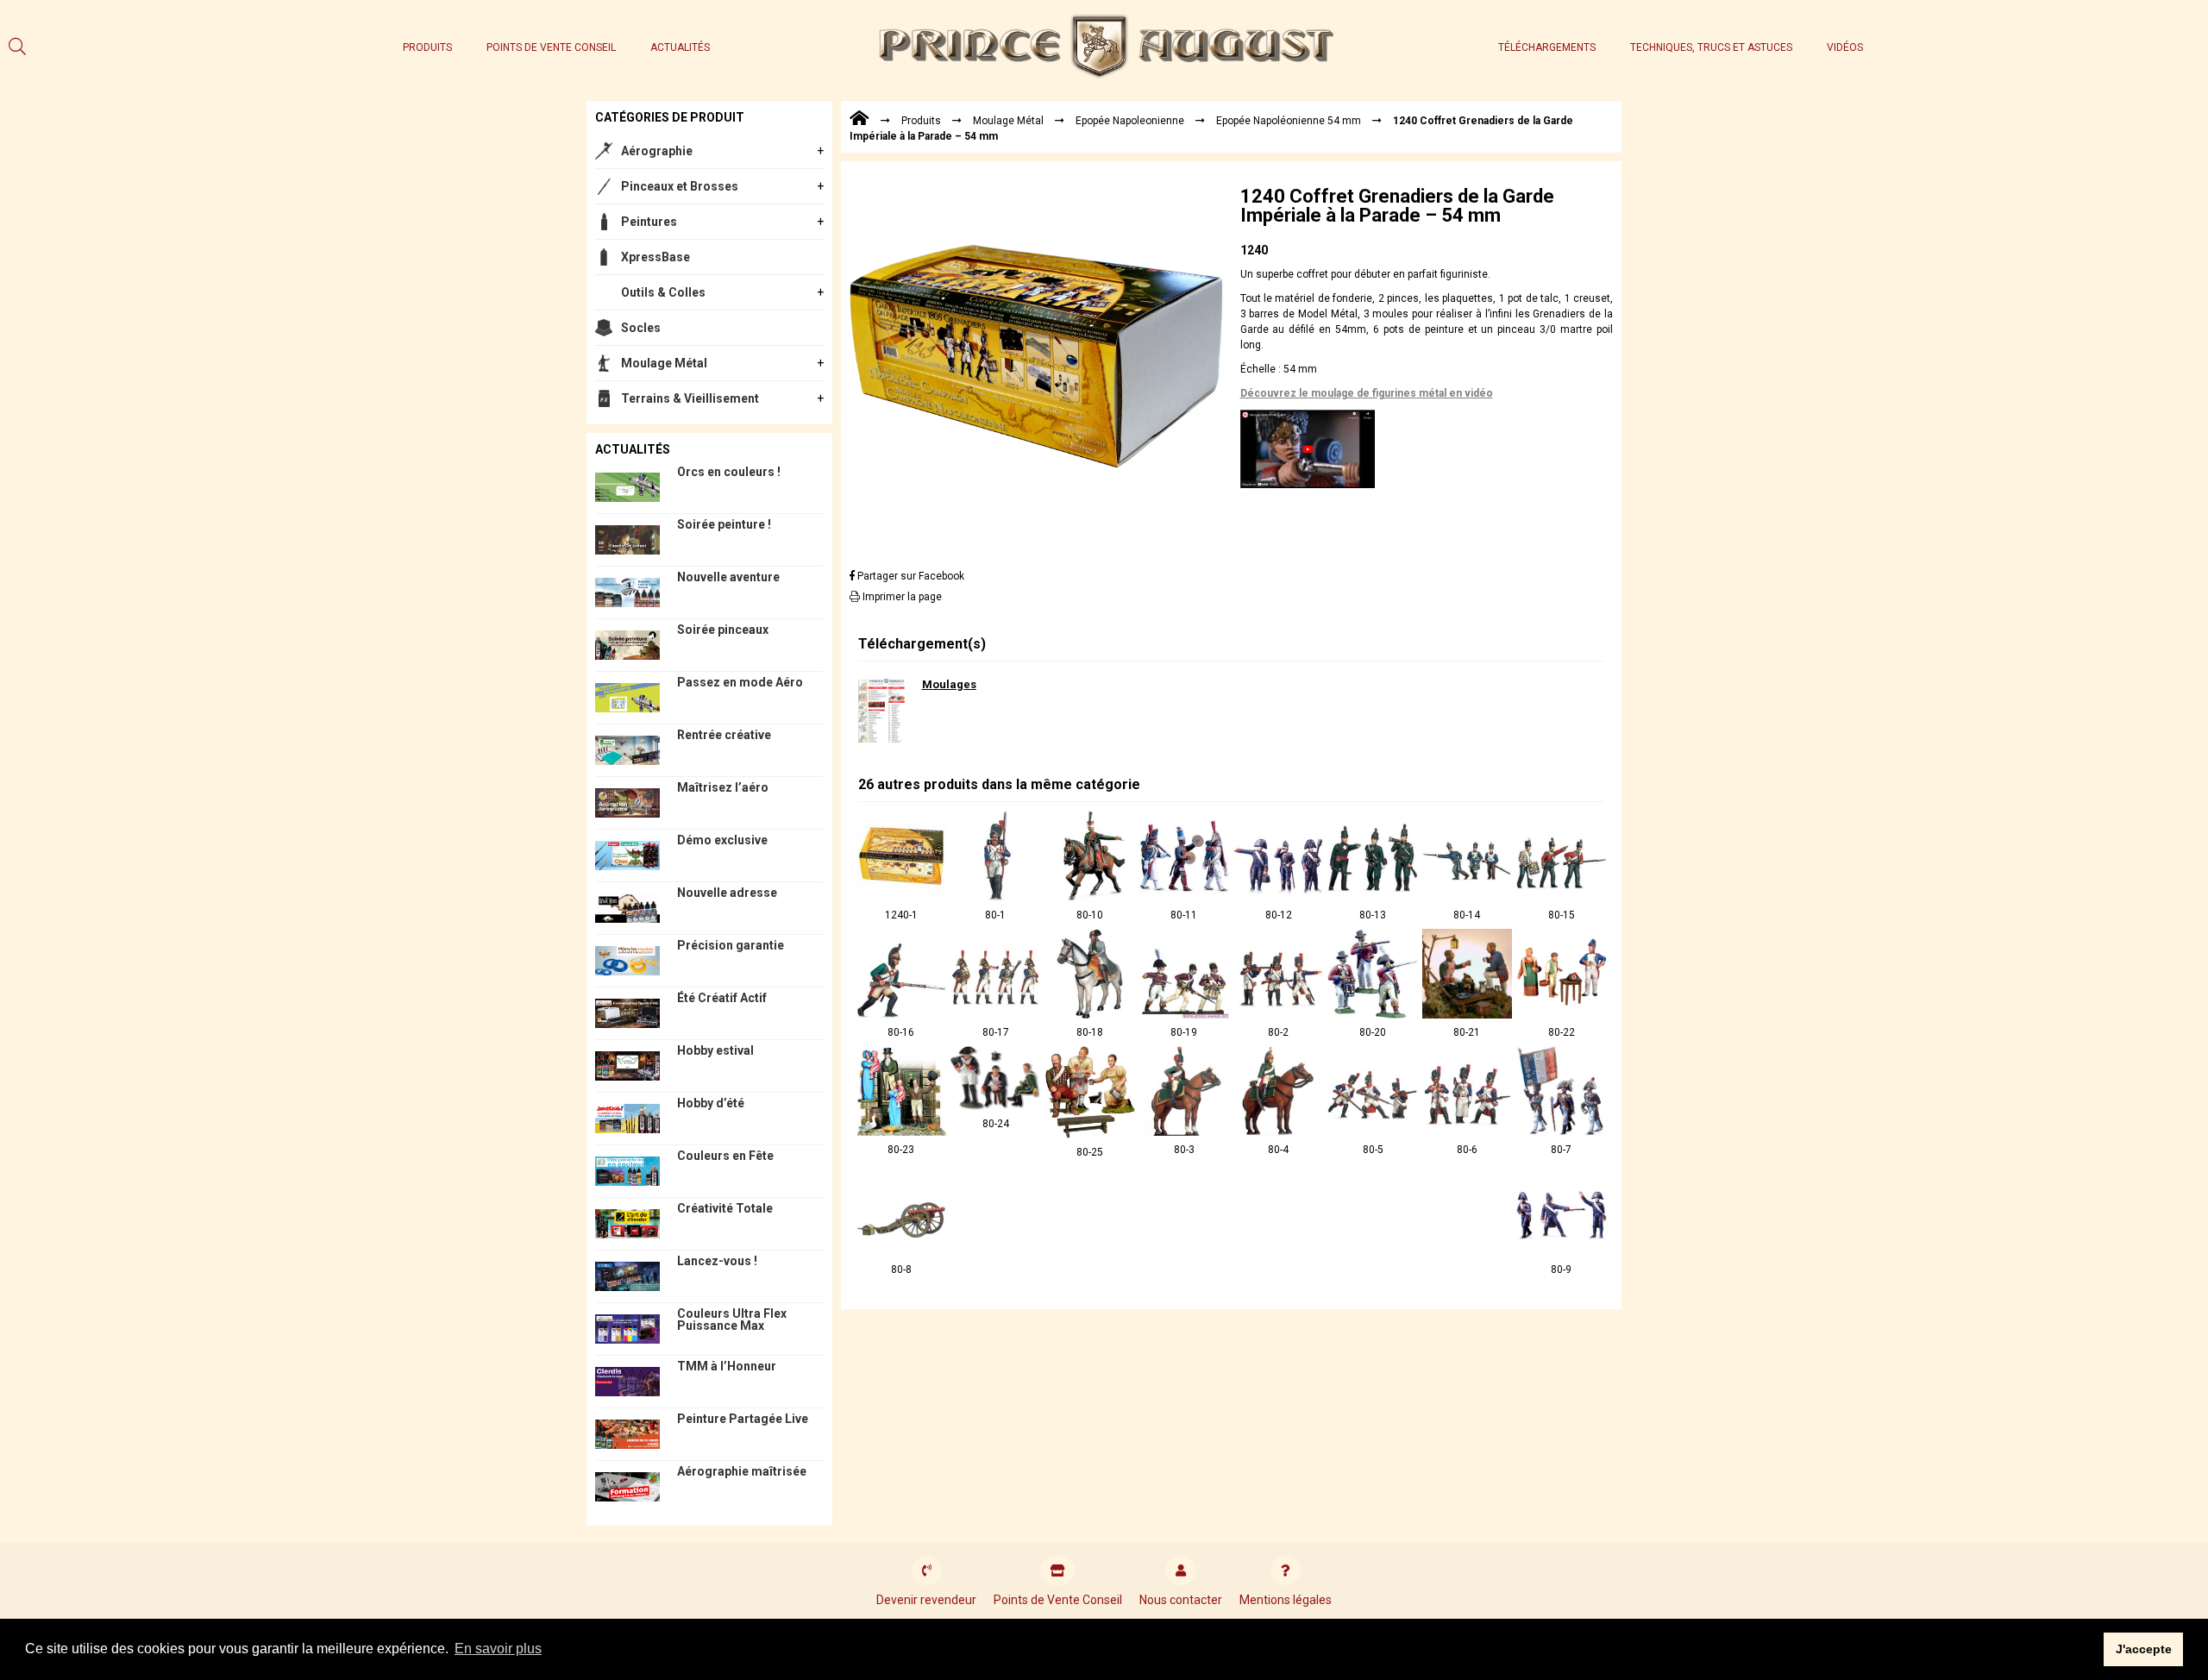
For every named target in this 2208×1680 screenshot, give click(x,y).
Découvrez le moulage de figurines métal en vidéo (1367, 393)
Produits (427, 47)
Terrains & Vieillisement (690, 398)
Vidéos (1845, 47)
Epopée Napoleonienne (1130, 121)
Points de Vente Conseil (551, 47)
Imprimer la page (901, 597)
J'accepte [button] (2144, 1649)
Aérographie (657, 151)
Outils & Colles (663, 292)
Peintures (649, 222)
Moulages (949, 684)
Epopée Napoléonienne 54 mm (1289, 121)
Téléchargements (1547, 47)
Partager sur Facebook (910, 576)
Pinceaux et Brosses (680, 186)
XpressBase (655, 257)
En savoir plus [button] (498, 1649)
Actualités (680, 47)
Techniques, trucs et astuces (1711, 47)
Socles (641, 328)
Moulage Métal (664, 363)
